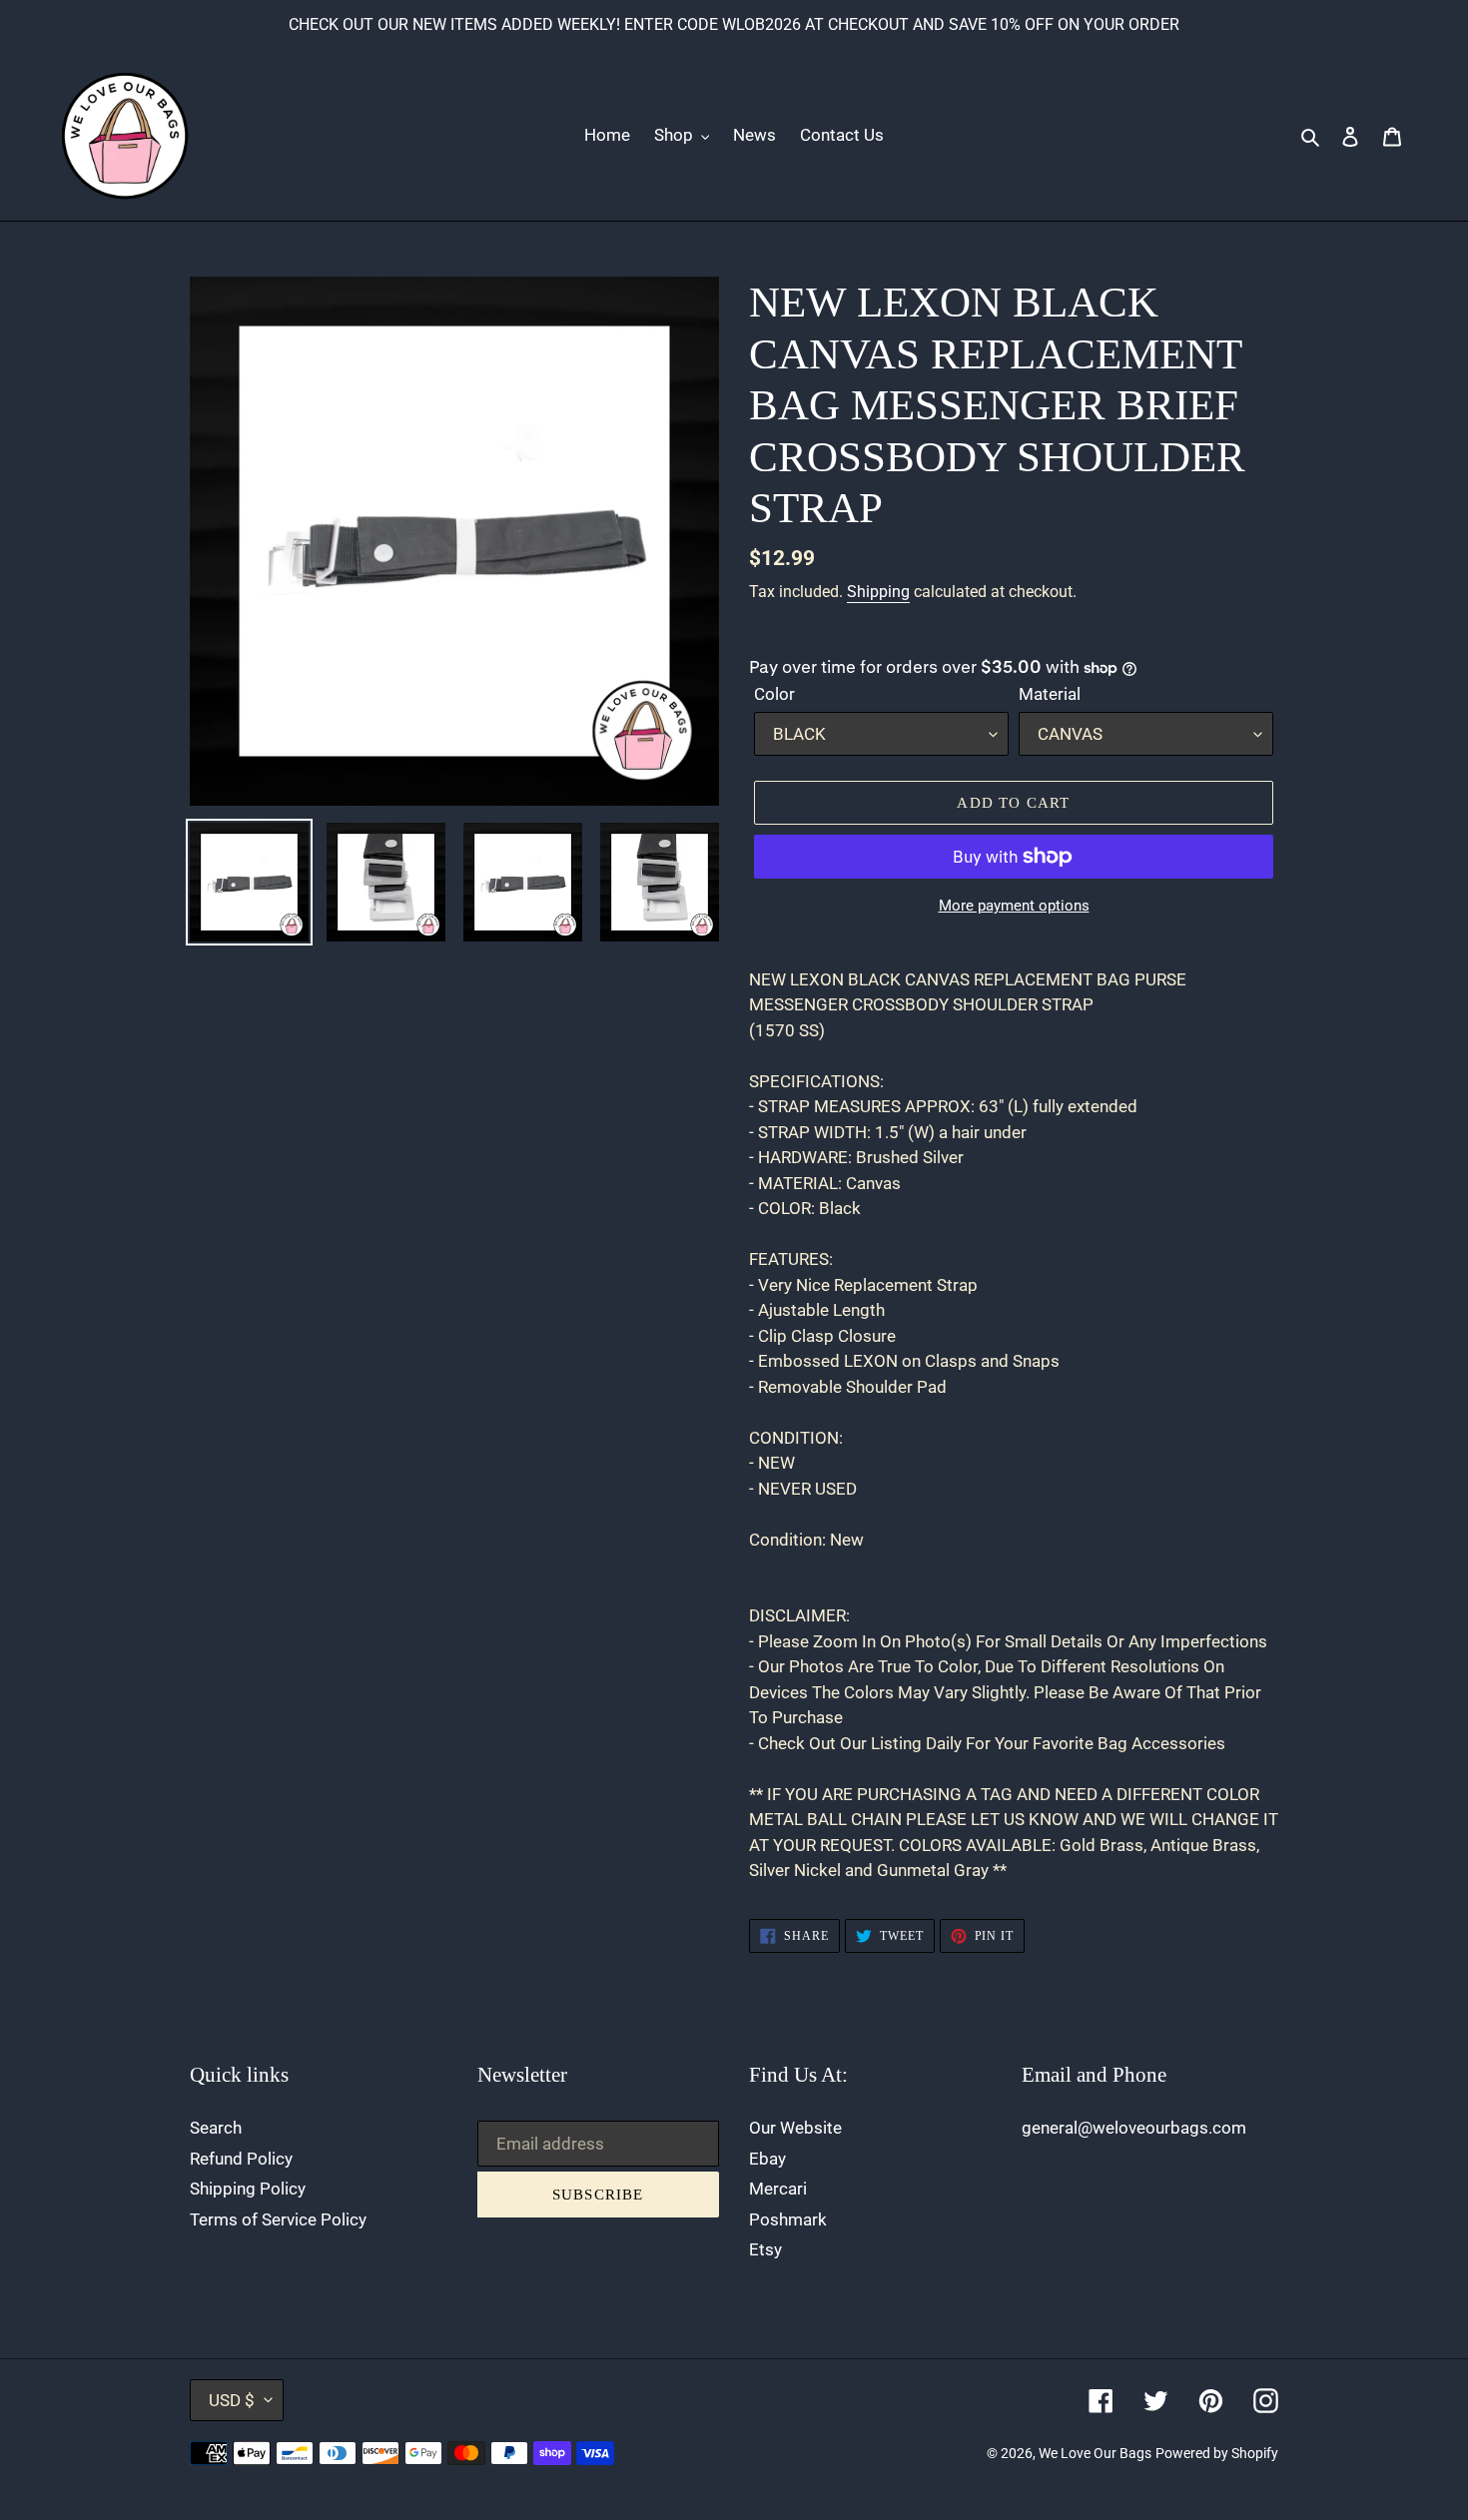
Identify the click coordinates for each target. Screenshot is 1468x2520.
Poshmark (788, 2219)
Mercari (778, 2189)
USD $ (232, 2400)
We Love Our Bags (1095, 2453)
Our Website (795, 2128)
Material (1050, 694)
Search (216, 2128)
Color (774, 694)
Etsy (765, 2249)
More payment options (1014, 906)
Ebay (767, 2159)
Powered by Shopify (1217, 2453)
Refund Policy (241, 2159)
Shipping (878, 592)
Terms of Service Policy (278, 2219)
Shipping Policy (248, 2189)
